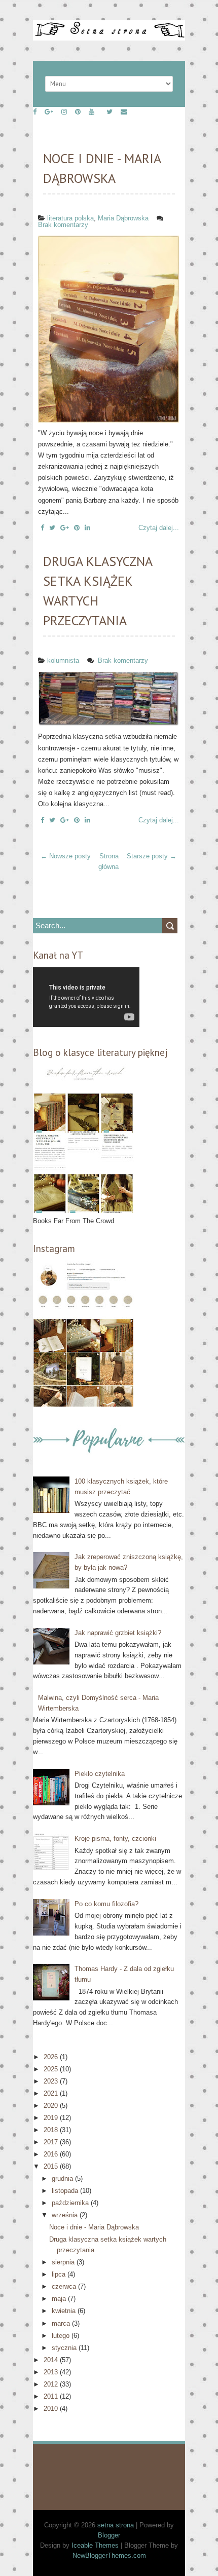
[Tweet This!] (52, 528)
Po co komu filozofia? (106, 1904)
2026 (52, 2057)
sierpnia (64, 2262)
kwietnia (65, 2311)
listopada (66, 2191)
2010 (52, 2409)
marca (62, 2323)
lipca (60, 2274)
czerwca (65, 2286)
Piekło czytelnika (100, 1774)
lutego (62, 2336)
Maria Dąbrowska (123, 218)
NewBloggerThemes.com (109, 2555)
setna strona (116, 2525)
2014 (52, 2360)
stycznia (65, 2348)
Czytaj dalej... (159, 528)
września (66, 2215)
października (71, 2203)
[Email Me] (124, 112)
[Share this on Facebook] (42, 528)
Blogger (109, 2535)
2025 (52, 2069)
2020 (52, 2106)
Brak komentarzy (64, 225)
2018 (52, 2130)
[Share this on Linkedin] (87, 528)
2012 (52, 2384)
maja (60, 2299)
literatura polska (70, 218)
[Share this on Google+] (65, 528)
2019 (52, 2118)
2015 (52, 2166)
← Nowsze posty (66, 856)
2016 (52, 2154)
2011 (52, 2396)
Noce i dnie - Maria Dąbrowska (94, 2227)
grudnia (63, 2179)
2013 (52, 2372)
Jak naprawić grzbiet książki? (118, 1633)
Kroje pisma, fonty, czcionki (115, 1839)
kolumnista (63, 660)
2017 (52, 2142)
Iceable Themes (95, 2545)
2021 (52, 2093)
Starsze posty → (152, 856)
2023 (52, 2081)
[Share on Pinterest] (77, 528)
